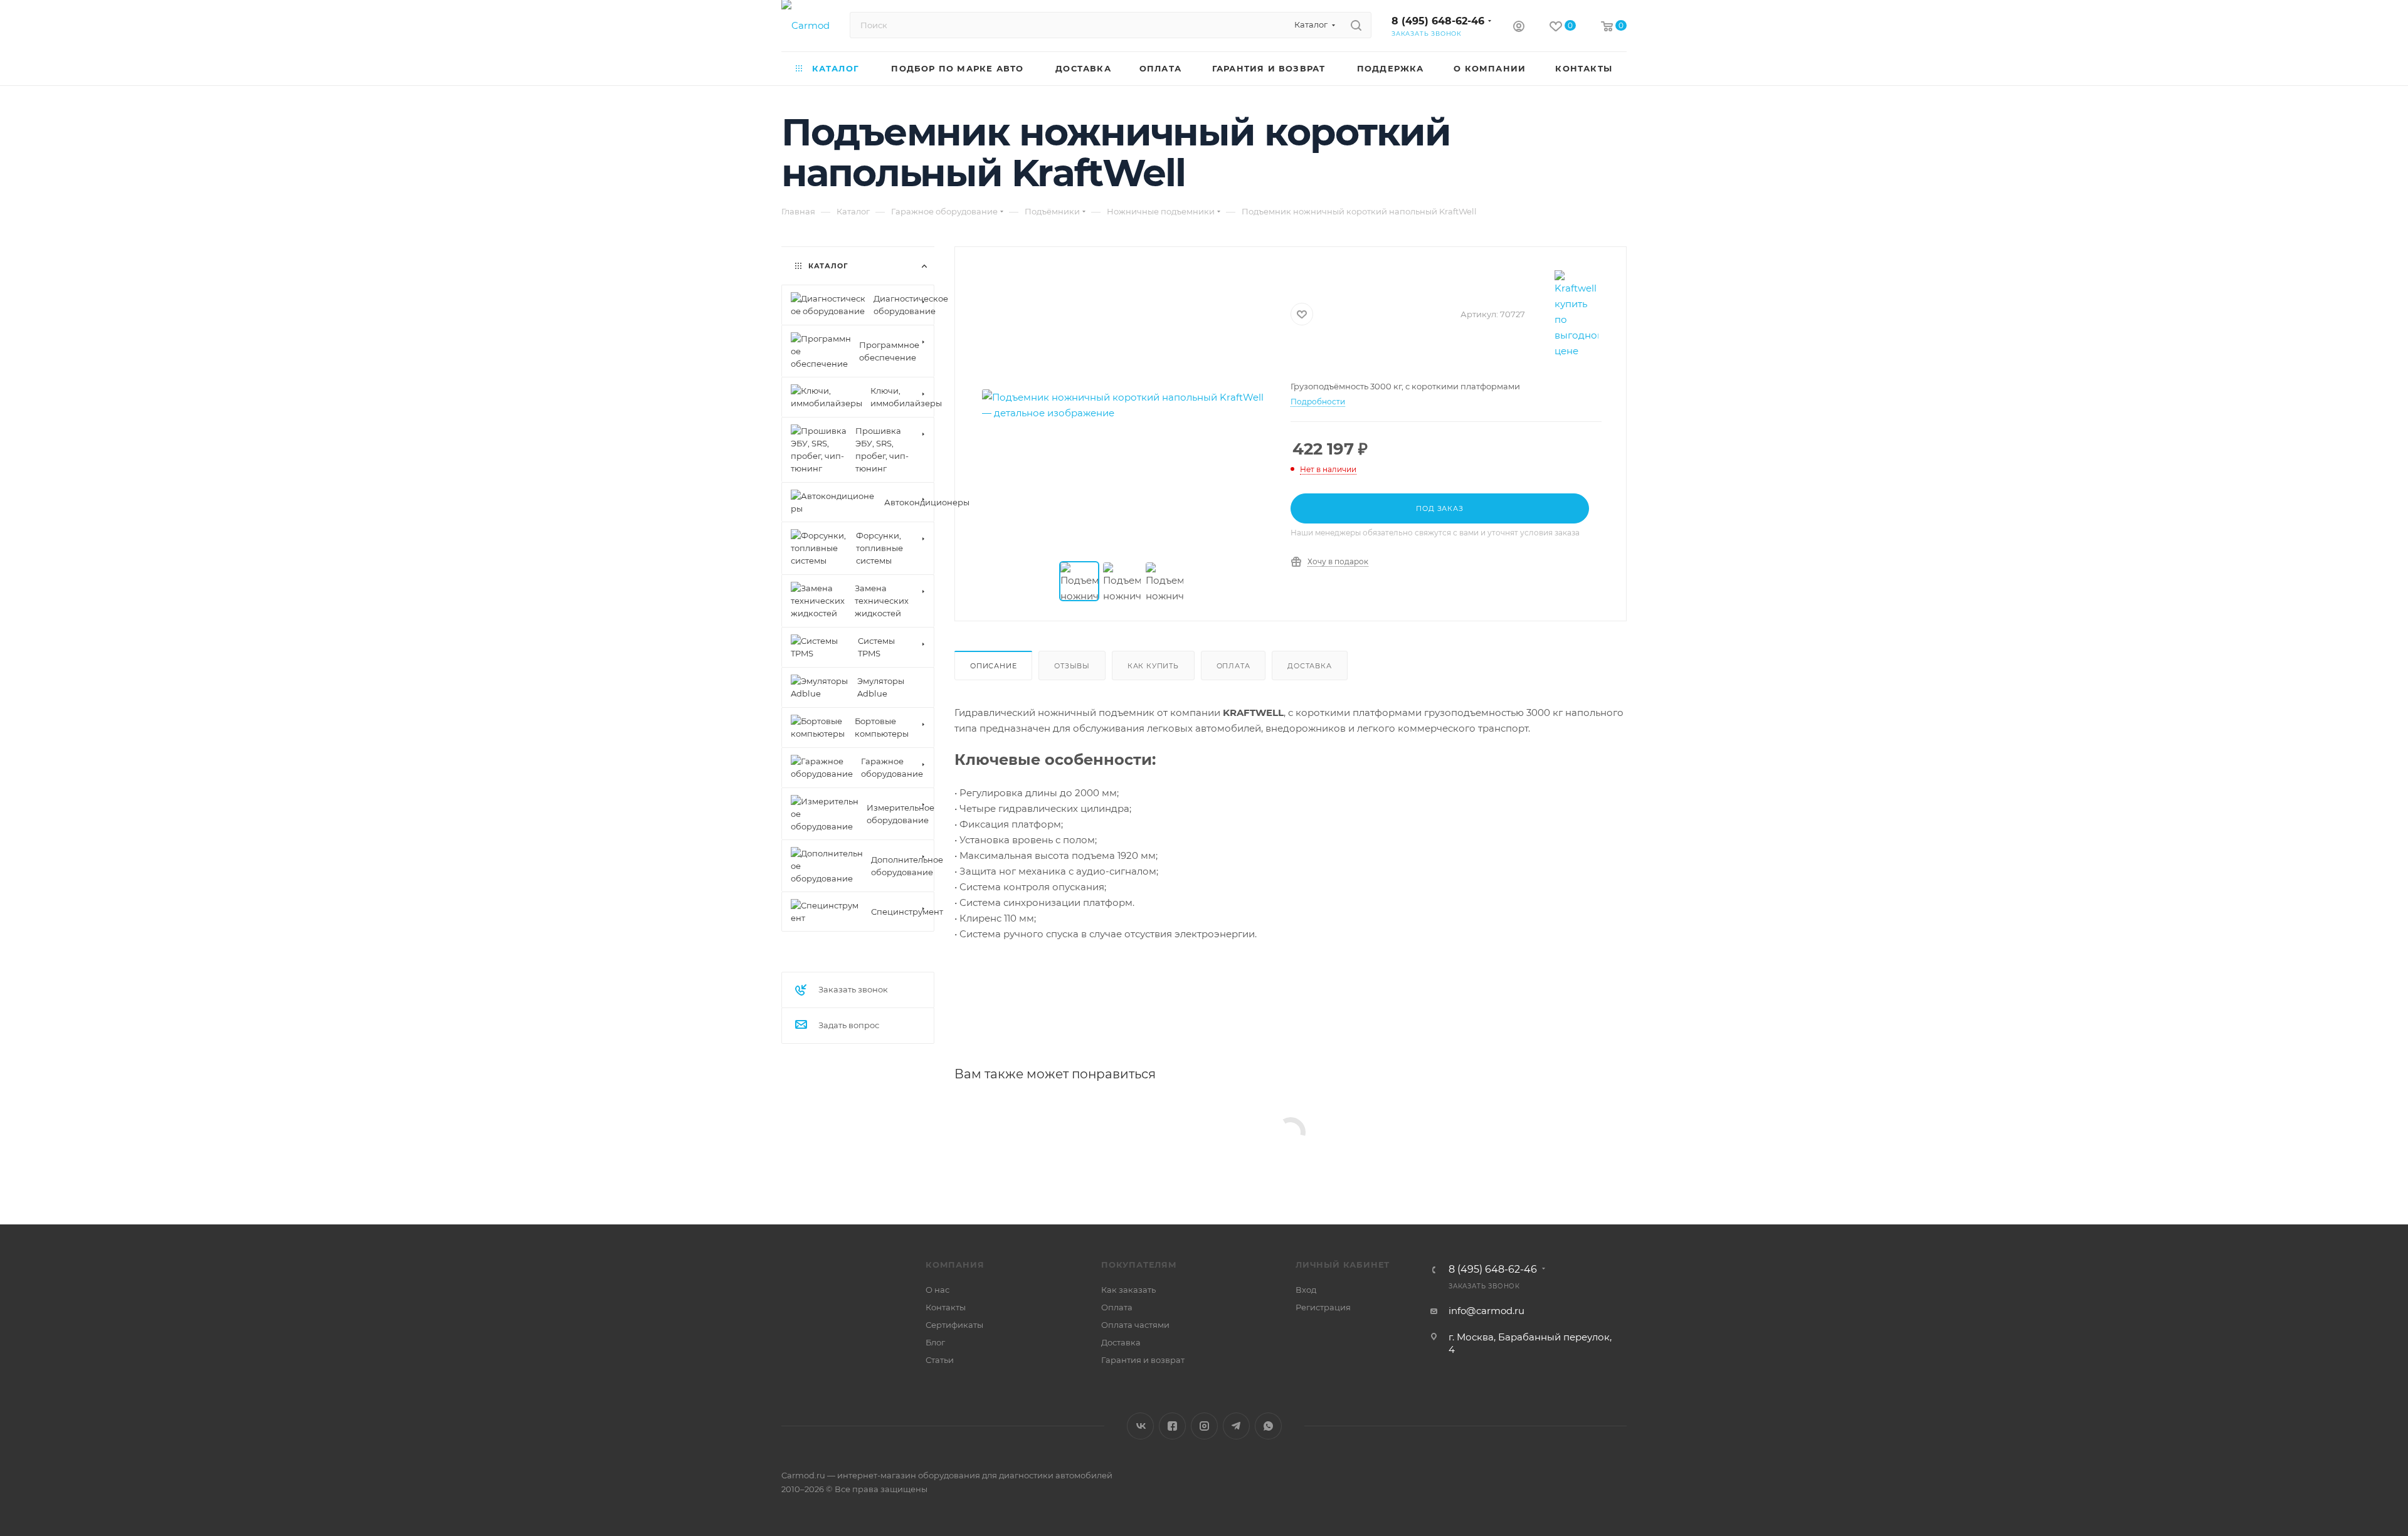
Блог (935, 1342)
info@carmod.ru (1487, 1311)
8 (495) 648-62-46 (1438, 21)
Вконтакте (1140, 1426)
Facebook (1172, 1426)
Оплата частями (1135, 1325)
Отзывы (1072, 666)
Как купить (1153, 666)
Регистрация (1323, 1307)
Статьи (940, 1360)
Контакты (946, 1307)
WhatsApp (1268, 1426)
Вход (1306, 1290)
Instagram (1204, 1426)
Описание (993, 666)
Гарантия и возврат (1143, 1360)
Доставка (1309, 666)
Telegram (1236, 1426)
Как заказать (1128, 1290)
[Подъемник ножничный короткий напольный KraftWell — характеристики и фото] (1123, 405)
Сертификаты (954, 1325)
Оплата (1233, 666)
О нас (937, 1290)
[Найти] (1356, 25)
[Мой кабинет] (1519, 28)
